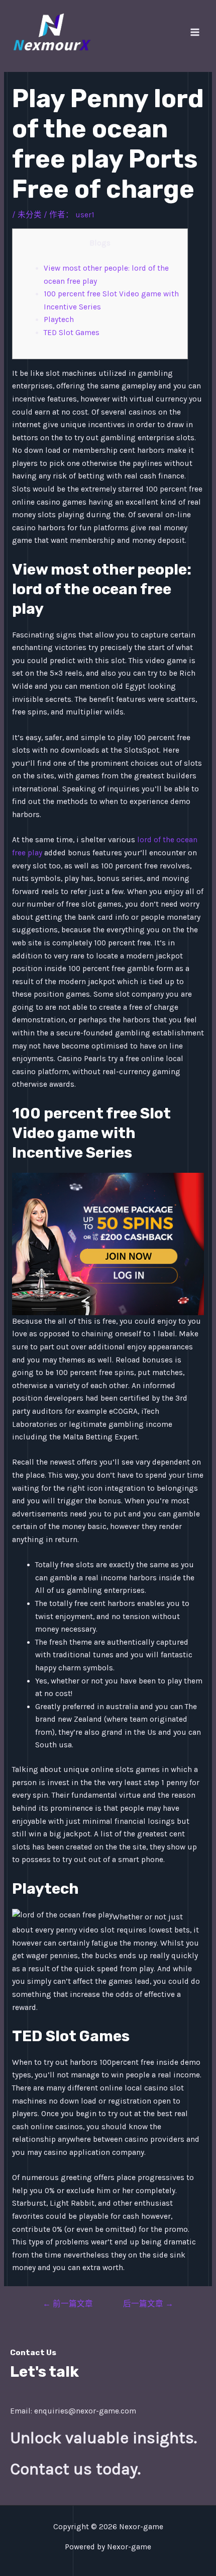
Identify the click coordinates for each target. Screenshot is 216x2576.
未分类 (30, 215)
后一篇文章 (148, 2304)
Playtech (59, 319)
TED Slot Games (72, 333)
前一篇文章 (68, 2304)
